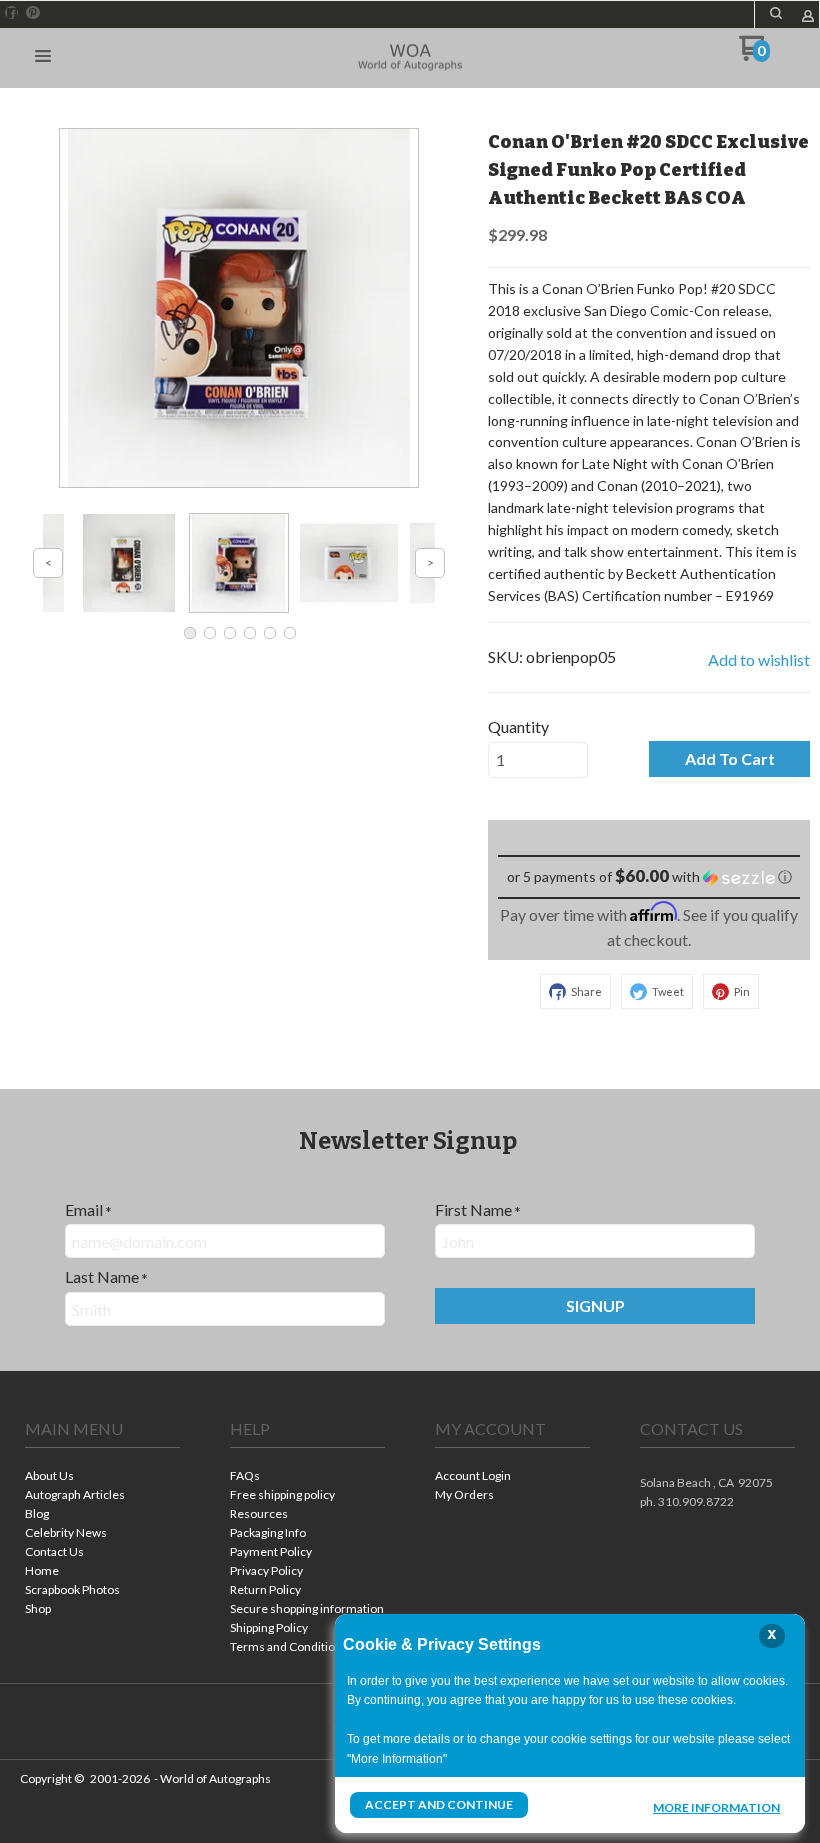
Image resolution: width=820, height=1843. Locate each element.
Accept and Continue (439, 1804)
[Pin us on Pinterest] (33, 13)
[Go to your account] (808, 17)
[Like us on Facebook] (12, 13)
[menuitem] (102, 1477)
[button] (776, 13)
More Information (716, 1807)
